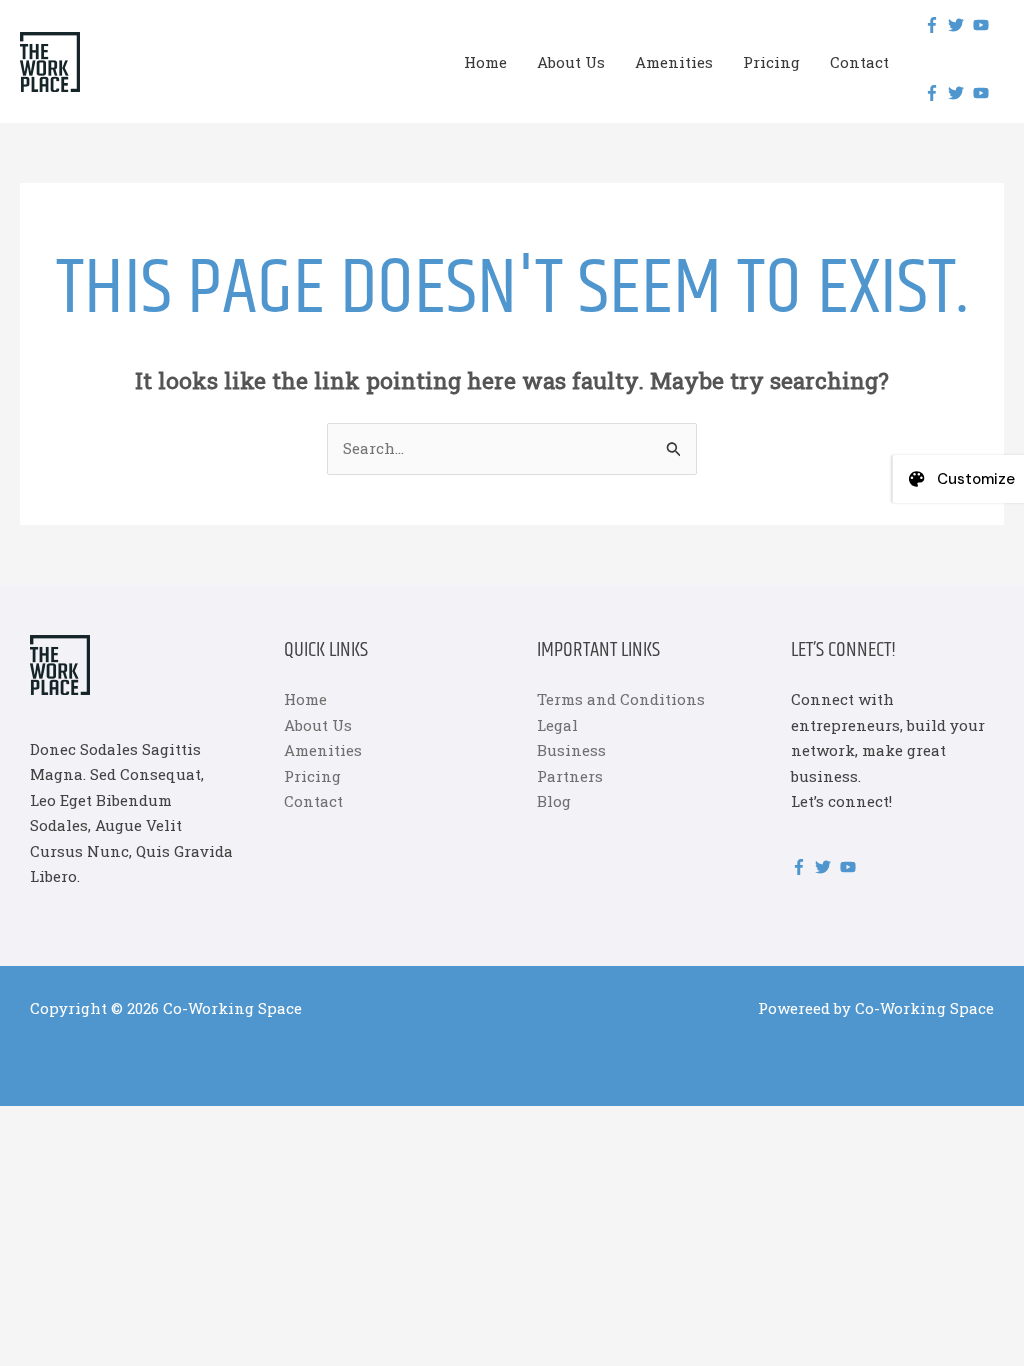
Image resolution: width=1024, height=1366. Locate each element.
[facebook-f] (934, 25)
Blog (554, 801)
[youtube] (983, 25)
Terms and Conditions (621, 699)
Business (571, 750)
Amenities (674, 62)
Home (485, 62)
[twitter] (958, 25)
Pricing (771, 62)
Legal (557, 725)
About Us (571, 62)
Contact (859, 62)
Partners (570, 776)
